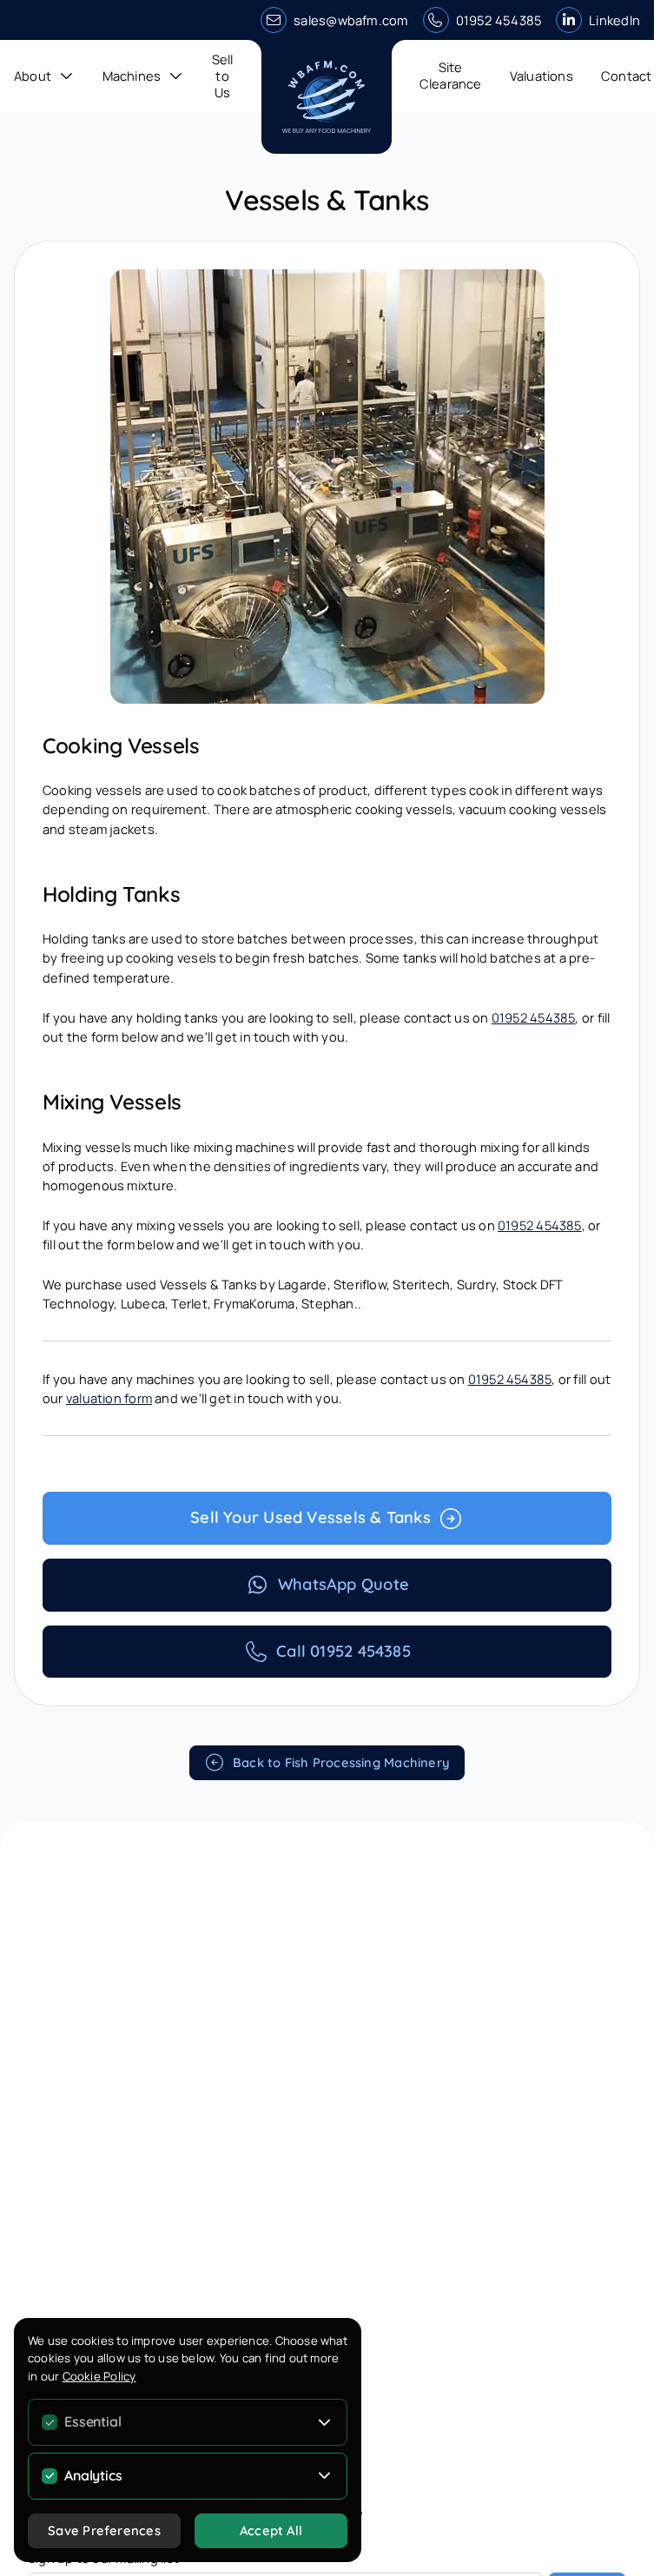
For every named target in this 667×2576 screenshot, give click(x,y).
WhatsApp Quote (343, 1584)
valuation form (109, 1398)
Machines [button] (132, 76)
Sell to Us (223, 76)
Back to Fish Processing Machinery (341, 1762)
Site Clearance (451, 75)
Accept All (271, 2530)
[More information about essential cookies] (325, 2422)
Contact (627, 76)
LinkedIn (614, 20)
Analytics (93, 2475)
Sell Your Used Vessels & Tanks (310, 1517)
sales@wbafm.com (351, 20)
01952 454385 (499, 20)
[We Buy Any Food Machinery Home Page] (327, 97)
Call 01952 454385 (343, 1651)
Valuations (542, 76)
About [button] (33, 76)
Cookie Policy (99, 2376)
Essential (92, 2421)
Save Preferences (104, 2530)
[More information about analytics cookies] (325, 2476)
